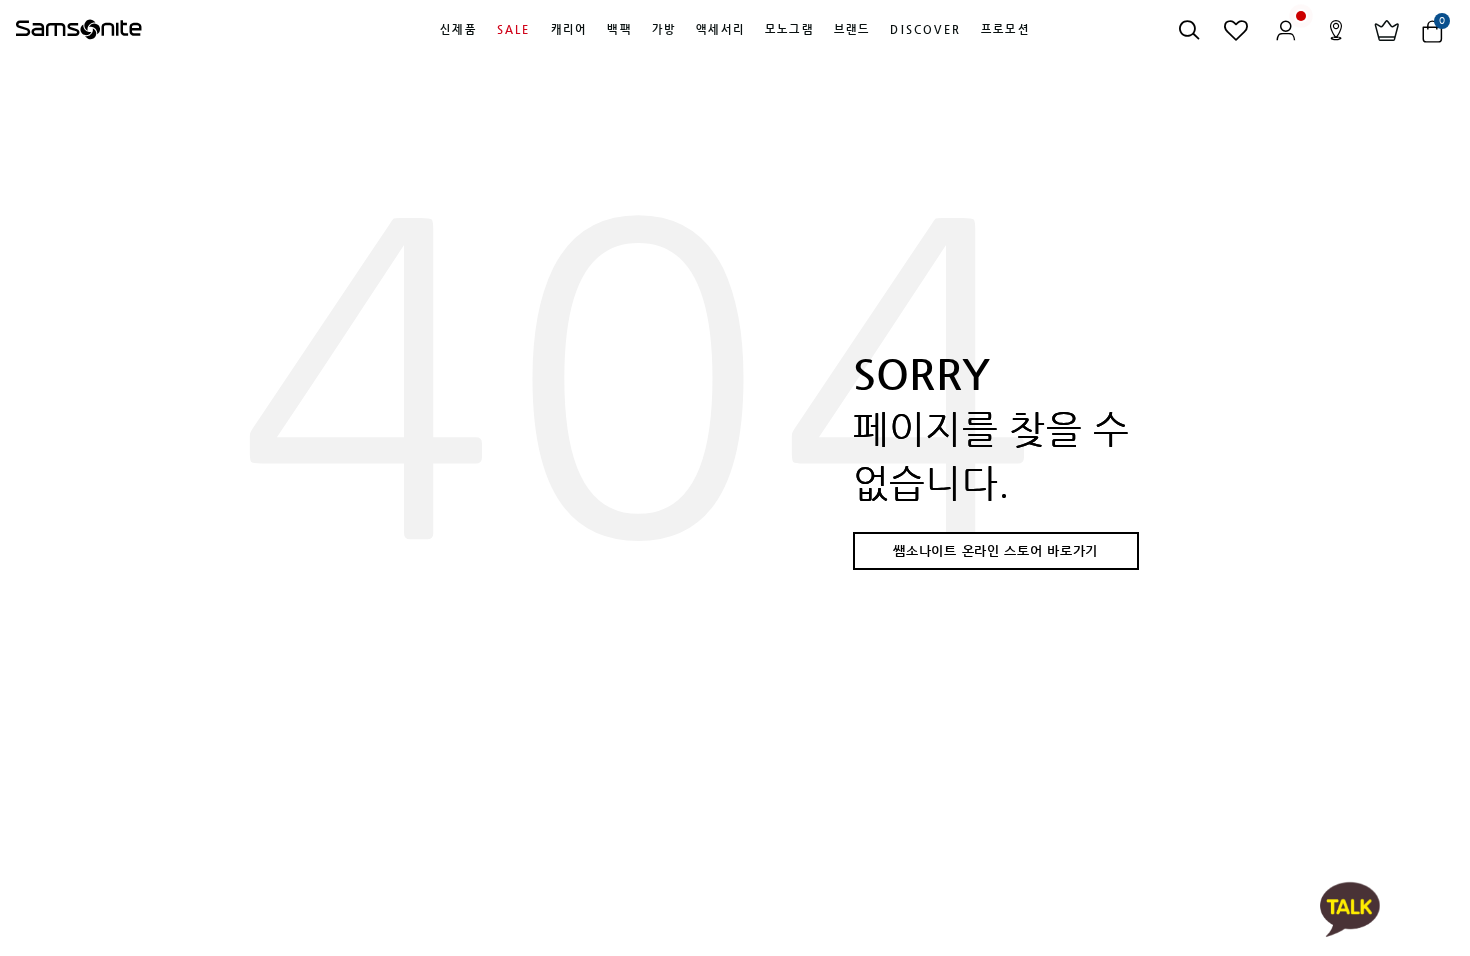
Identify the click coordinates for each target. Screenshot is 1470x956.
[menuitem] (458, 30)
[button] (458, 30)
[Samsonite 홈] (79, 30)
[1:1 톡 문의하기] (1350, 908)
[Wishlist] (1236, 30)
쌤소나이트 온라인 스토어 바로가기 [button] (995, 550)
